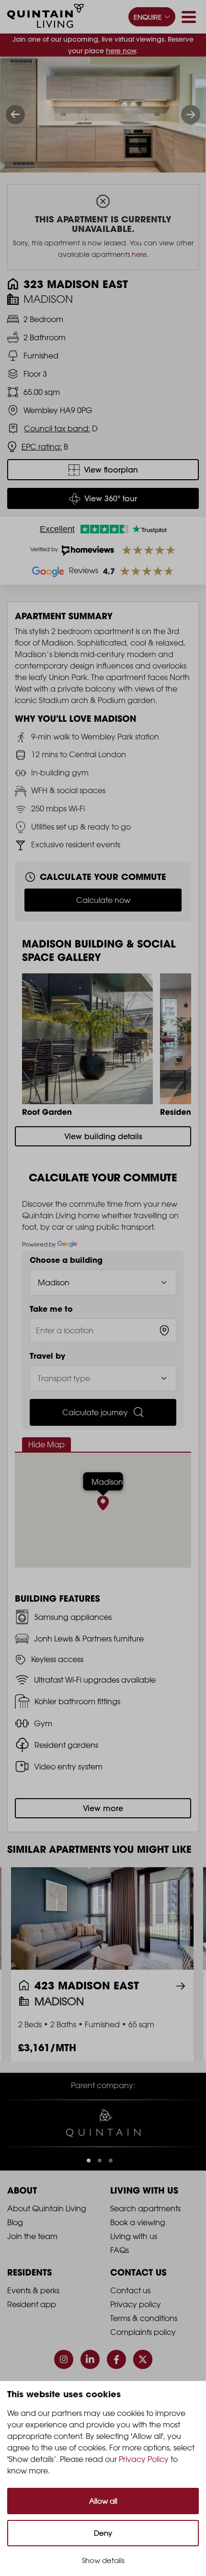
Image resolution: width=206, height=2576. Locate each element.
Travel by (47, 1356)
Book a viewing (138, 2222)
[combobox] (103, 1330)
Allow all (103, 2501)
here (139, 254)
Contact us (130, 2290)
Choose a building (66, 1260)
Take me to (51, 1309)
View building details (103, 1136)
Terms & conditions (144, 2318)
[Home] (46, 17)
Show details (103, 2560)
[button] (89, 2160)
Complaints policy (143, 2332)
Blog (15, 2222)
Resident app (32, 2304)
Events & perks (33, 2290)
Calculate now (103, 900)
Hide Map (46, 1444)
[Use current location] (164, 1330)
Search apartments (145, 2208)
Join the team (32, 2236)
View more (103, 1808)
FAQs (120, 2250)
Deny (103, 2533)
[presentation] (15, 115)
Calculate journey (95, 1412)
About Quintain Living (47, 2208)
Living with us (134, 2236)
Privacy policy (136, 2304)
